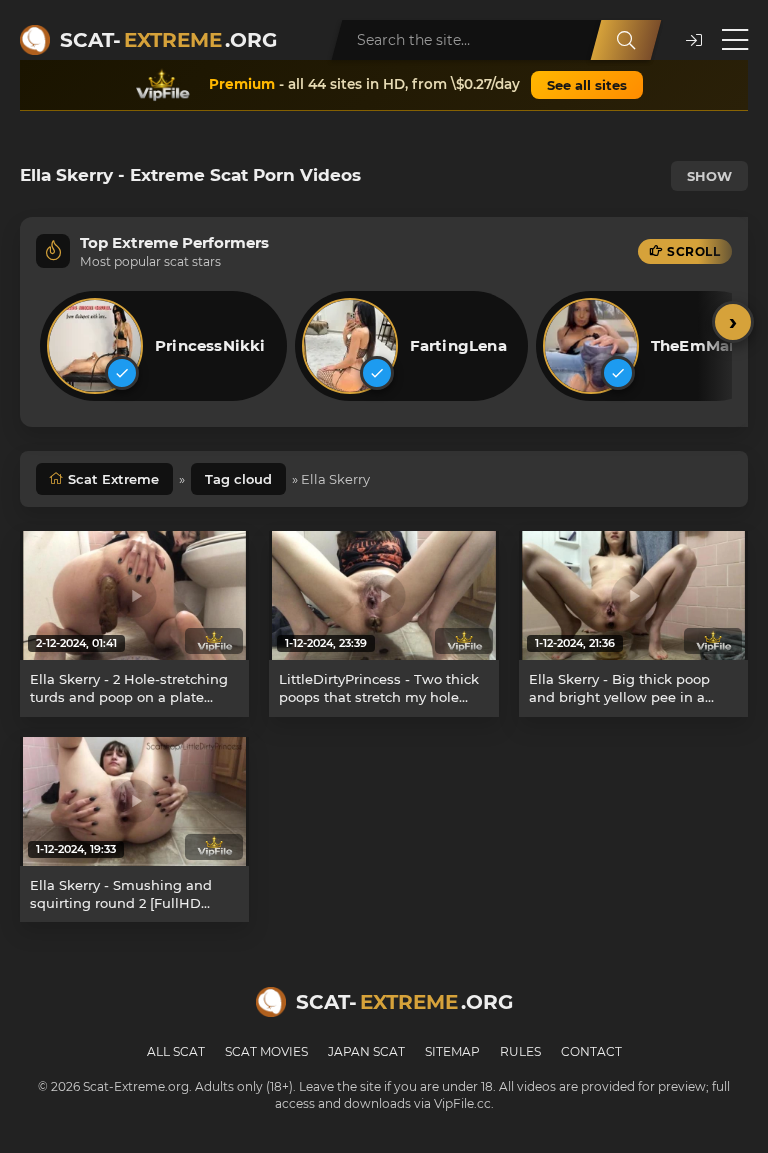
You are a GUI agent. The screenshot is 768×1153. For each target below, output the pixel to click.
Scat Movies (266, 1051)
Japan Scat (366, 1051)
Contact (591, 1051)
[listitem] (163, 346)
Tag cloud (238, 479)
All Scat (176, 1051)
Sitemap (452, 1051)
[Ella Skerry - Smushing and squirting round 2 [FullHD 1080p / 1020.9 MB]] (134, 801)
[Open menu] (735, 40)
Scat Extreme (113, 479)
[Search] (626, 40)
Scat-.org (168, 40)
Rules (520, 1051)
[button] (694, 40)
